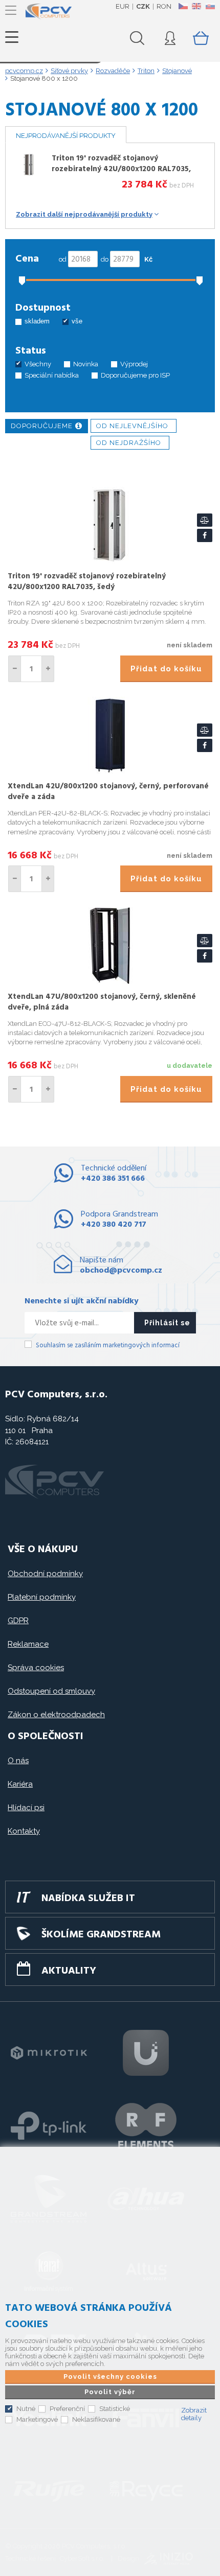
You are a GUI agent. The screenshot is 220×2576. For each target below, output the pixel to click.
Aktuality (69, 1971)
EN (196, 6)
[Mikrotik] (49, 2053)
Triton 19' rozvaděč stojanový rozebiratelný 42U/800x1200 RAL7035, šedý (121, 169)
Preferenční (67, 2409)
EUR (123, 6)
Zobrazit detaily (194, 2414)
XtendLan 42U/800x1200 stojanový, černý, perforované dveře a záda (108, 792)
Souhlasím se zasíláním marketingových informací (108, 1345)
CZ (183, 6)
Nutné (26, 2409)
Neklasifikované (96, 2419)
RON (164, 6)
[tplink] (49, 2126)
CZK (143, 6)
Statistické (115, 2409)
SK (210, 6)
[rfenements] (146, 2126)
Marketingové (37, 2419)
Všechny (38, 364)
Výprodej (134, 364)
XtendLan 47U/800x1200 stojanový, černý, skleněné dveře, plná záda (102, 1002)
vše (77, 321)
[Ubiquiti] (146, 2053)
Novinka (86, 364)
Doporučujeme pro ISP (135, 375)
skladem (37, 321)
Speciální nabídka (52, 375)
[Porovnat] (205, 520)
